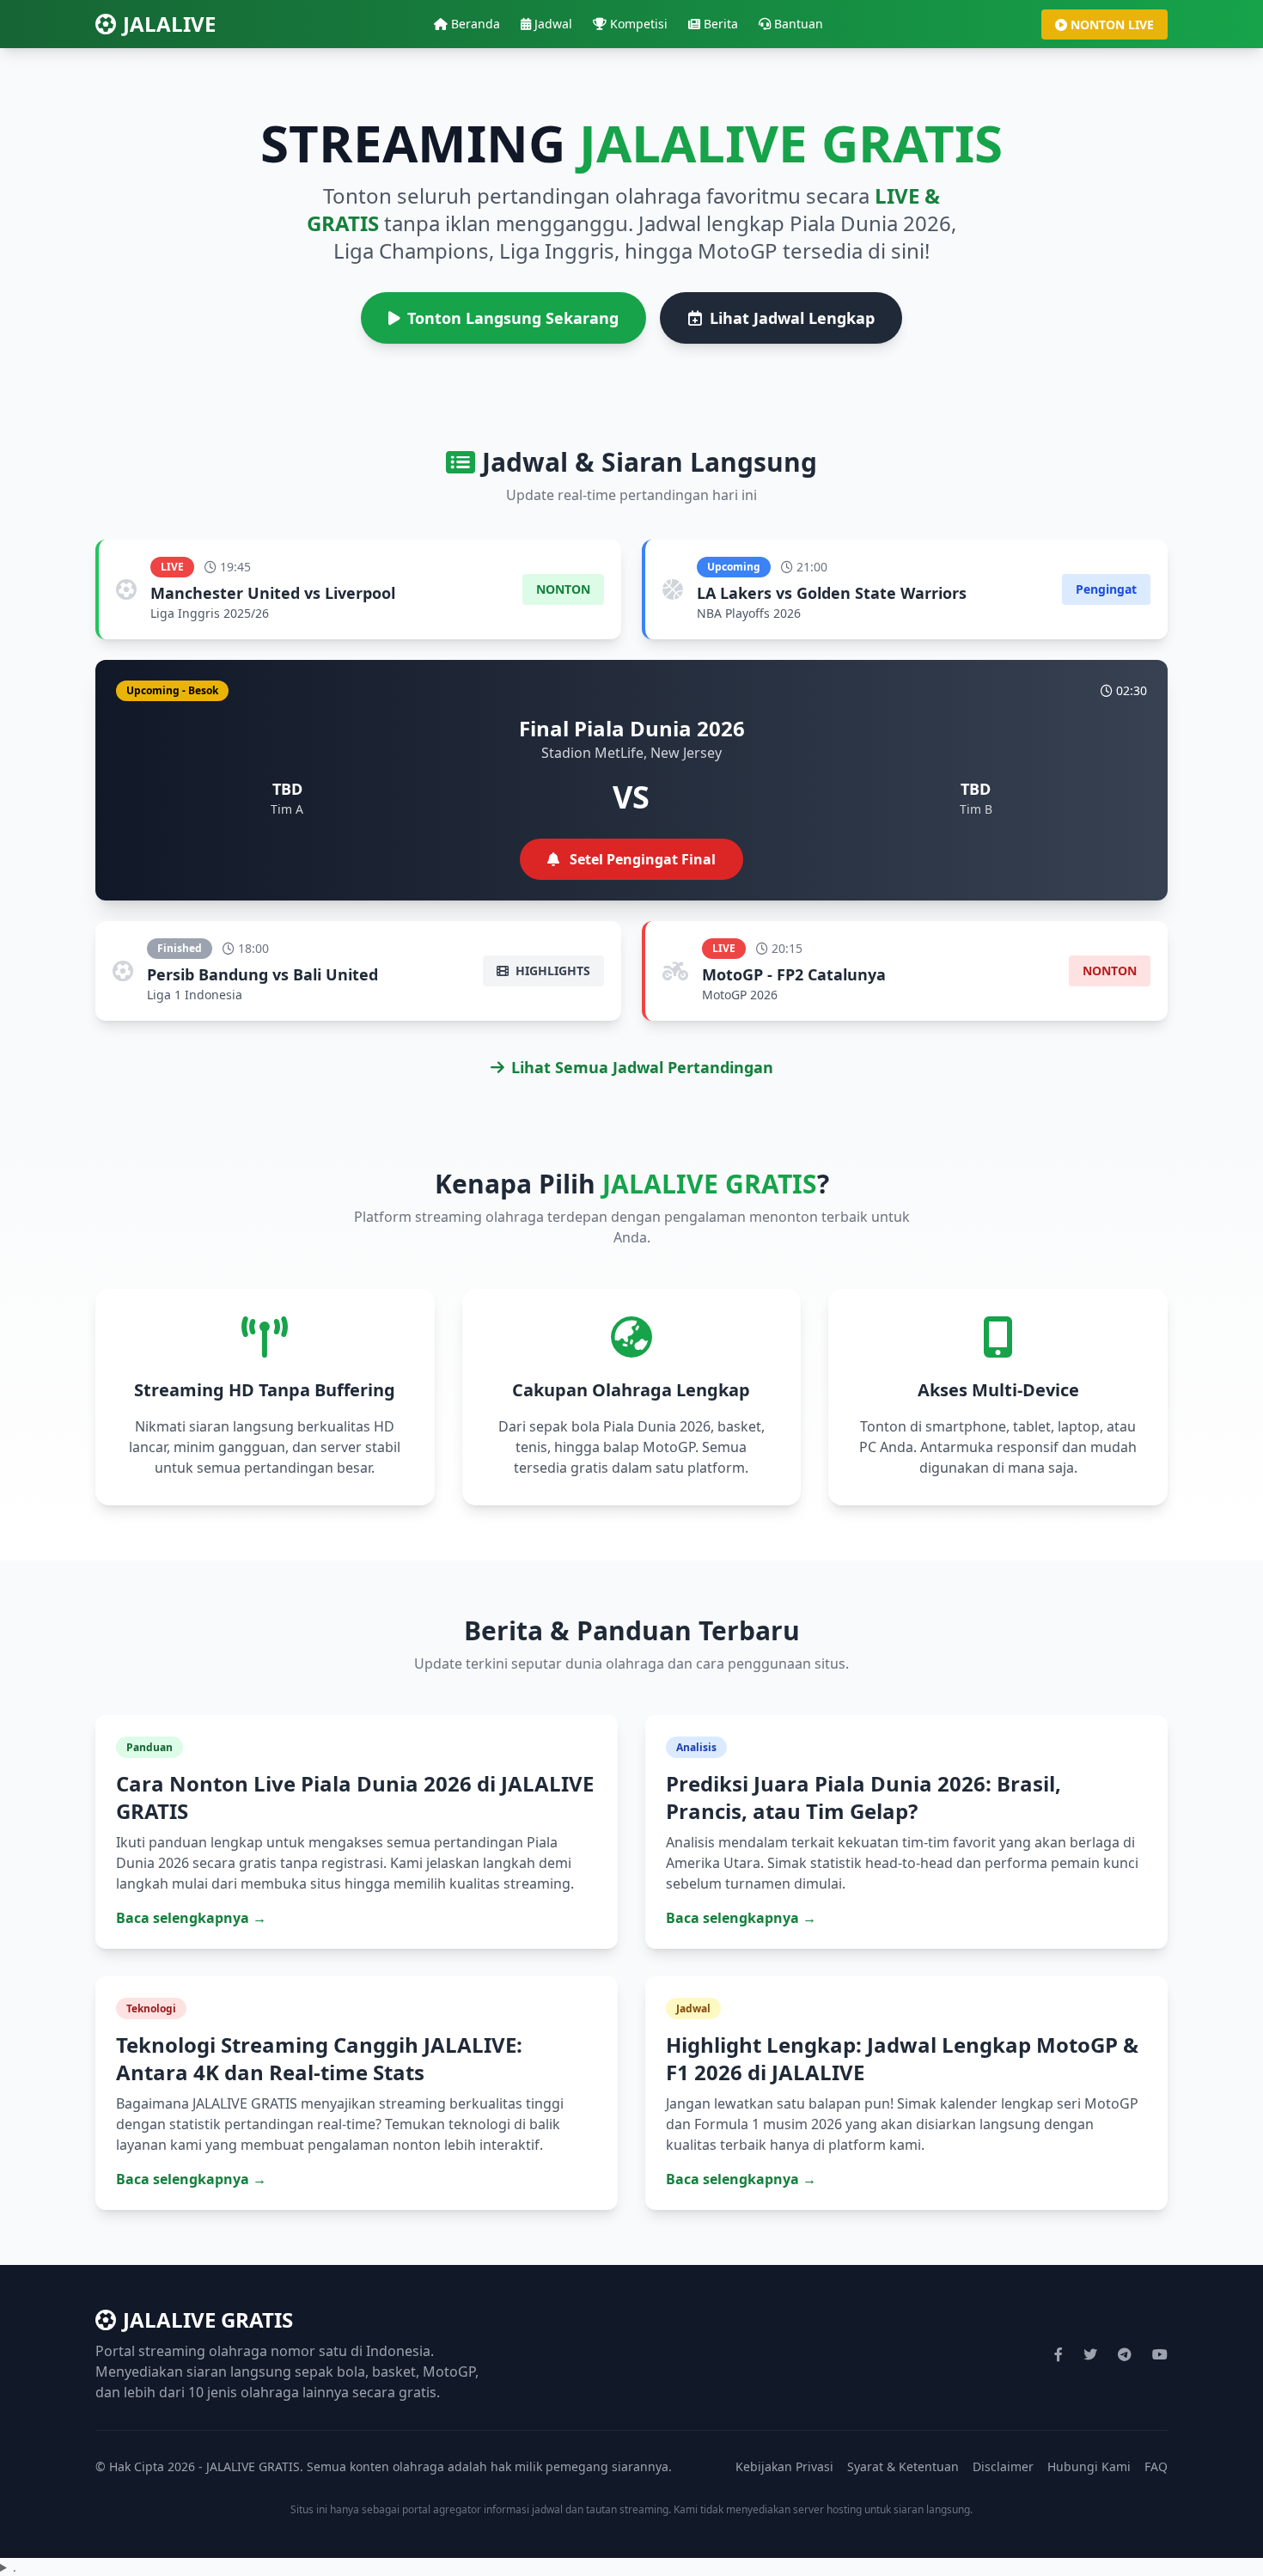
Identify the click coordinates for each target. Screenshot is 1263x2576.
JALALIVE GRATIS (208, 2320)
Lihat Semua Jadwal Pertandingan (642, 1067)
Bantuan (799, 24)
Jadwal (553, 24)
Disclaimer (1003, 2466)
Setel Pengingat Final (641, 859)
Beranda (476, 24)
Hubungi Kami (1089, 2466)
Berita (721, 24)
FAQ (1156, 2466)
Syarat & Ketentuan (903, 2466)
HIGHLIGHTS (551, 971)
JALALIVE (169, 24)
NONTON (563, 589)
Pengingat (1106, 589)
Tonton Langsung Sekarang (513, 318)
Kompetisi (639, 24)
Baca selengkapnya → (191, 1918)
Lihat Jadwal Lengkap (792, 318)
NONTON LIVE (1112, 24)
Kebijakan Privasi (784, 2466)
